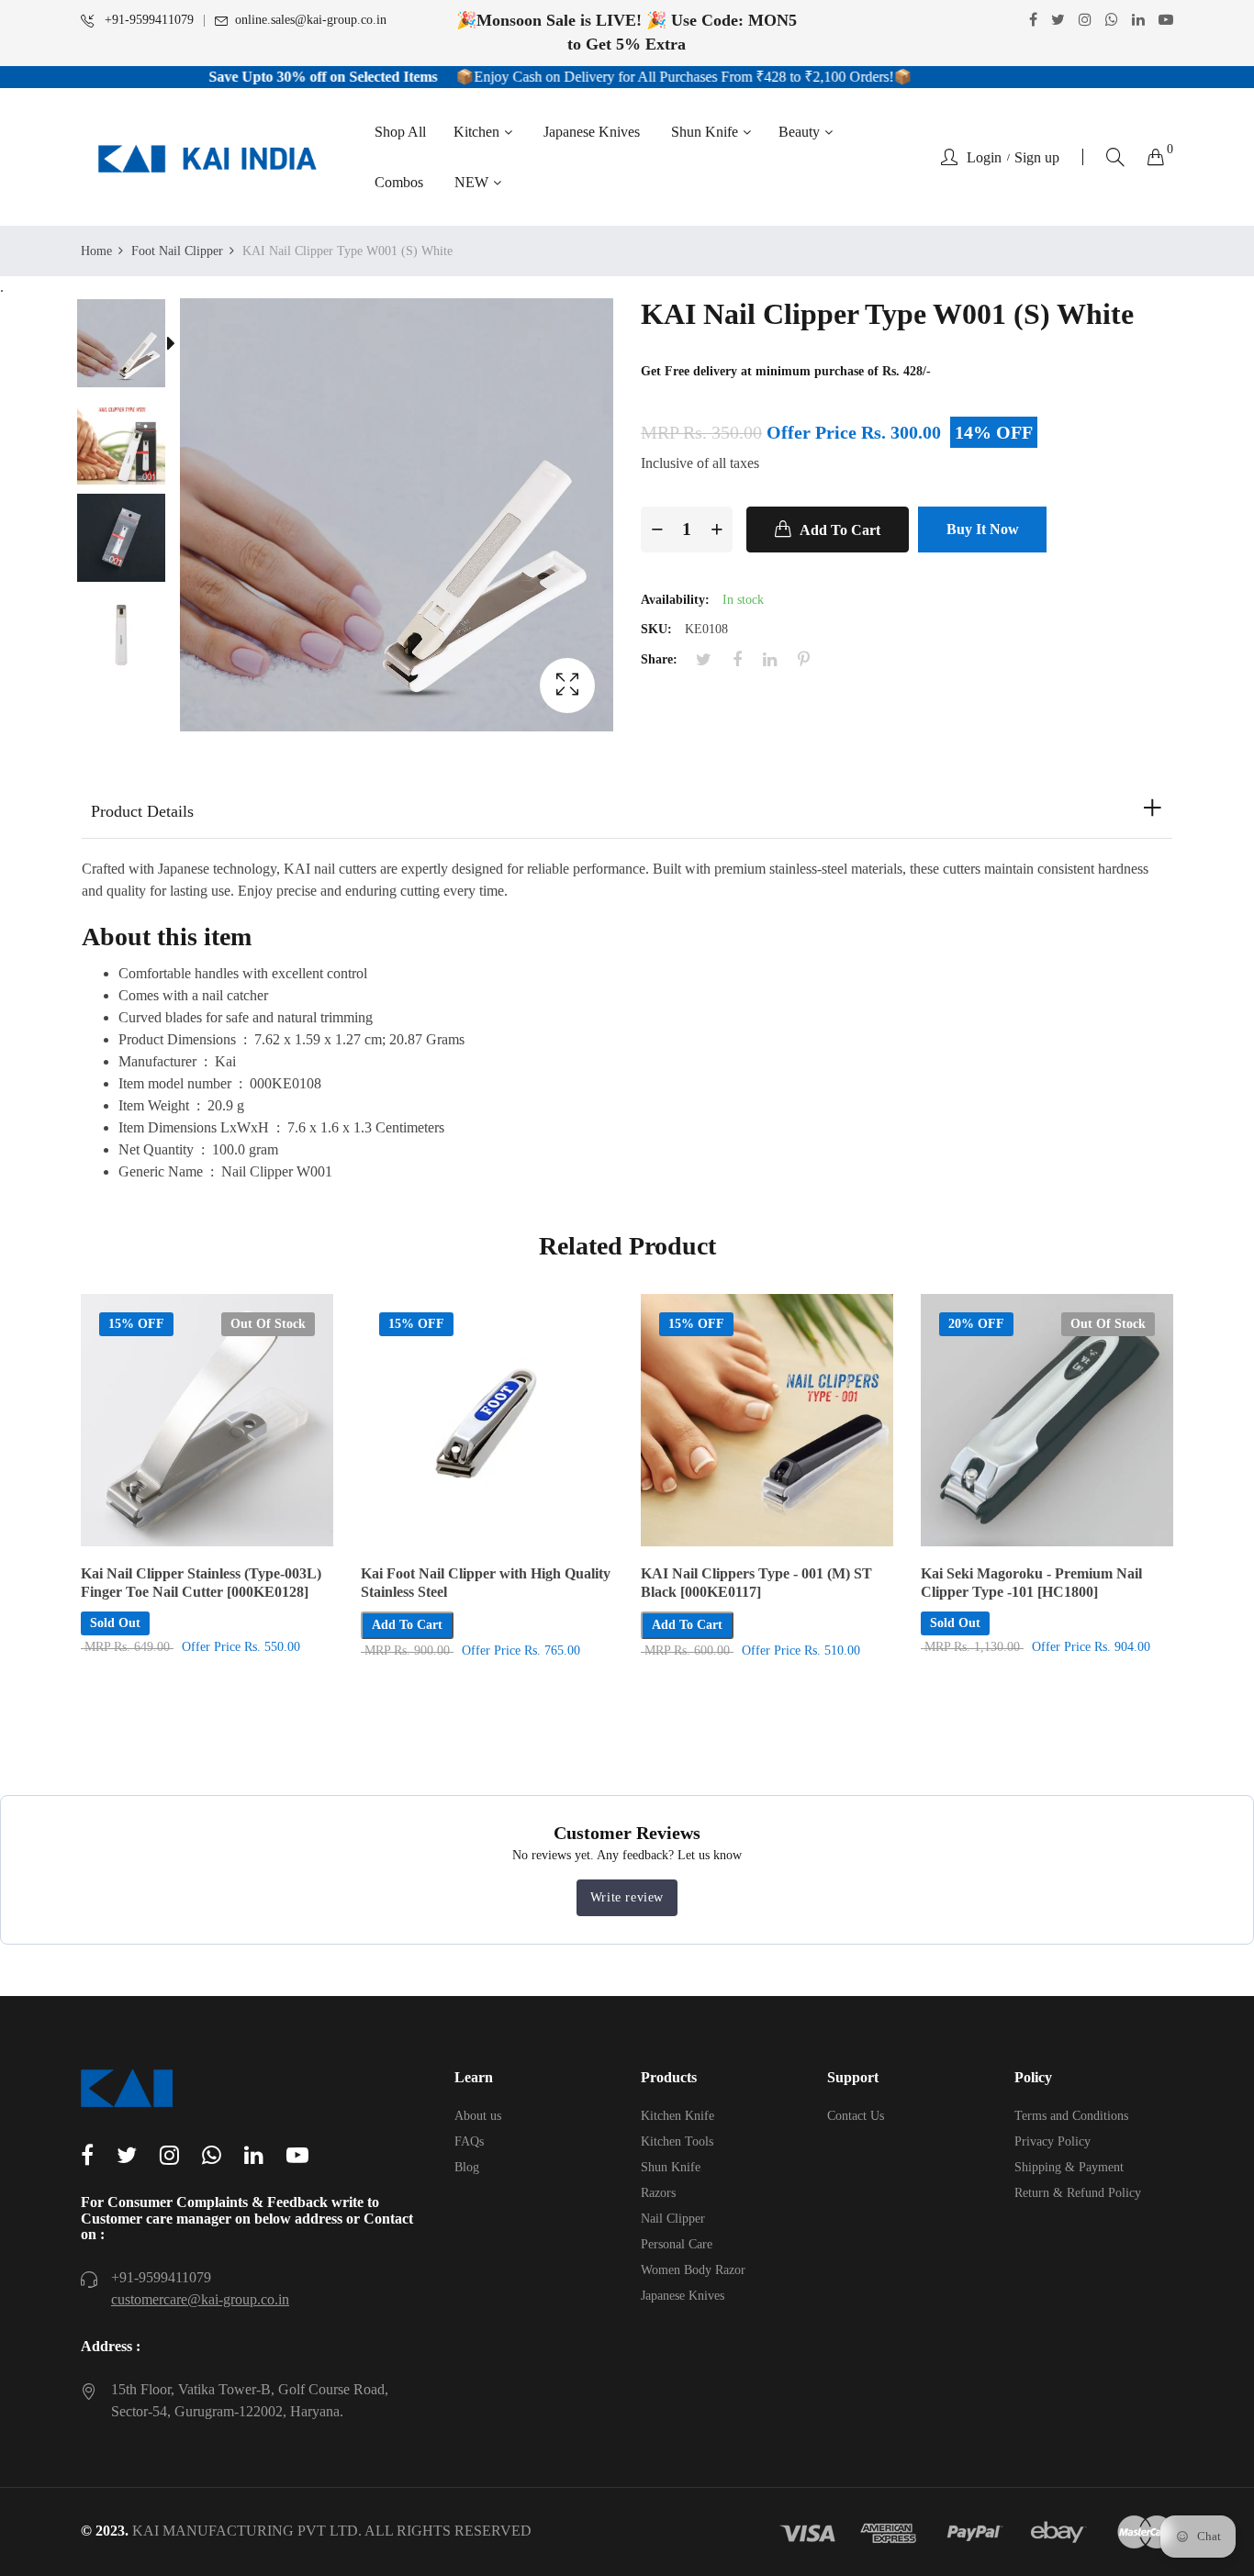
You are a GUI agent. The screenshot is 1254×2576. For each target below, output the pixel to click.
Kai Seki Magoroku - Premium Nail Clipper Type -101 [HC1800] (1031, 1583)
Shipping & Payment (1069, 2167)
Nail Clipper (673, 2219)
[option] (130, 347)
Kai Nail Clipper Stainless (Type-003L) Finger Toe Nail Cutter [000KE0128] (201, 1583)
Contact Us (856, 2116)
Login (984, 158)
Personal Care (677, 2244)
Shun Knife (671, 2167)
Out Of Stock (268, 1324)
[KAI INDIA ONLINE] (207, 157)
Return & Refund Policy (1078, 2193)
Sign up (1037, 158)
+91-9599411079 (147, 20)
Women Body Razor (693, 2270)
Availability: (675, 600)
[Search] (1115, 157)
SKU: (656, 629)
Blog (467, 2167)
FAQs (469, 2141)
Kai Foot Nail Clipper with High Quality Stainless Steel (486, 1583)
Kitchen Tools (677, 2141)
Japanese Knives (683, 2296)
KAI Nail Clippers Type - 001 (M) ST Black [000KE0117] (756, 1583)
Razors (658, 2193)
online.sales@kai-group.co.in (311, 20)
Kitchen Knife (677, 2116)
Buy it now (983, 529)
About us (478, 2116)
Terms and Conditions (1071, 2116)
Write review (627, 1897)
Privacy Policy (1052, 2141)
